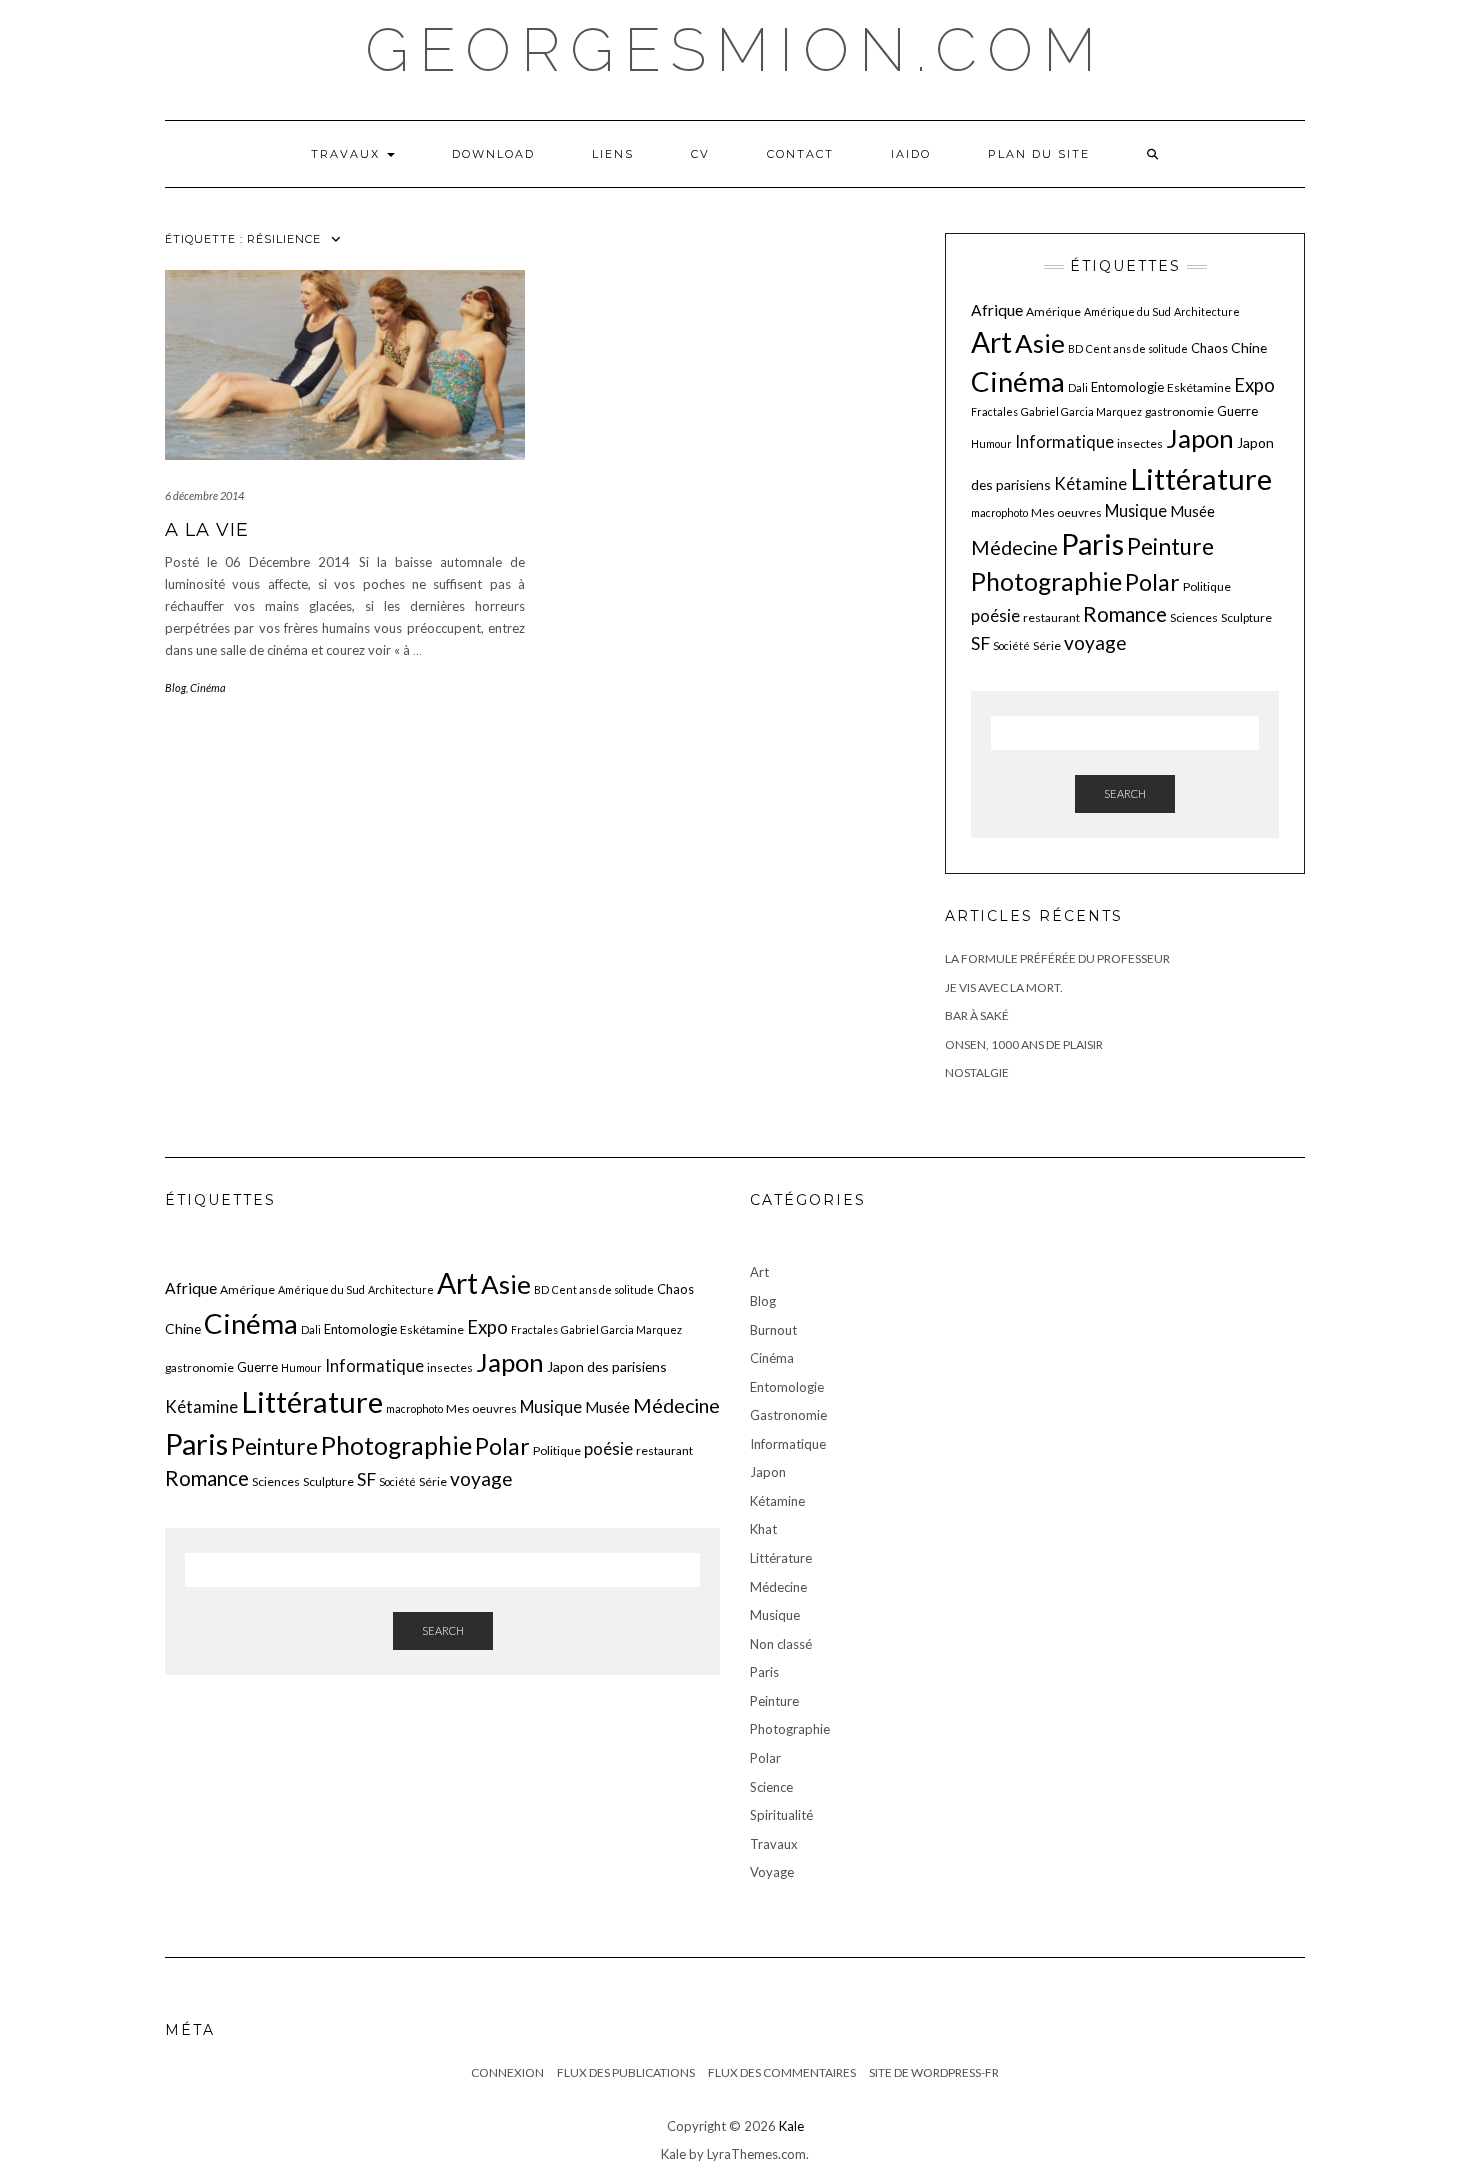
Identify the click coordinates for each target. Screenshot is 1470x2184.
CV (700, 154)
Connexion (507, 2072)
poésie (995, 615)
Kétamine (1090, 483)
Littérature (1201, 478)
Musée (1192, 511)
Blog (175, 687)
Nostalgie (977, 1072)
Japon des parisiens (607, 1366)
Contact (800, 154)
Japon (1200, 438)
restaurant (1051, 617)
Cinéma (208, 687)
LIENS (613, 154)
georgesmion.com (735, 50)
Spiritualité (781, 1815)
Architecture (1207, 311)
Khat (763, 1529)
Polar (1152, 582)
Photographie (1046, 581)
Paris (1092, 543)
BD (1075, 348)
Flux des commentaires (782, 2072)
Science (771, 1787)
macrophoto (999, 512)
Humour (991, 443)
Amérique (1053, 311)
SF (980, 643)
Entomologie (1127, 387)
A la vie (207, 530)
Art (991, 342)
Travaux (348, 154)
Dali (1078, 387)
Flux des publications (626, 2072)
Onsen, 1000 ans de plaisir (1024, 1044)
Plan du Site (1039, 154)
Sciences (1194, 617)
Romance (1125, 614)
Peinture (1170, 546)
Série (1047, 645)
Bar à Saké (977, 1015)
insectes (1140, 443)
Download (493, 154)
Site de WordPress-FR (934, 2072)
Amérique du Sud (1127, 311)
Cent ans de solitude (1137, 348)
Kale (791, 2126)
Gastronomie (788, 1415)
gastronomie (1179, 411)
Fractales (994, 411)
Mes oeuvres (1066, 512)
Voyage (772, 1872)
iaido (911, 154)
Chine (1249, 347)
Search (1125, 793)
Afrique (997, 310)
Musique (1136, 510)
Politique (1207, 586)
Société (1011, 645)
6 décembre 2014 (204, 495)
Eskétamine (1199, 387)
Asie (1040, 343)
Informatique (1064, 441)
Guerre (1237, 411)
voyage (1095, 642)
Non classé (781, 1644)
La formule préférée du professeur (1057, 958)
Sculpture (1246, 617)
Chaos (1209, 348)
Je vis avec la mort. (1004, 987)
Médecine (1014, 547)
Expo (1254, 385)
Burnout (773, 1330)
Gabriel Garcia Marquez (1081, 411)
